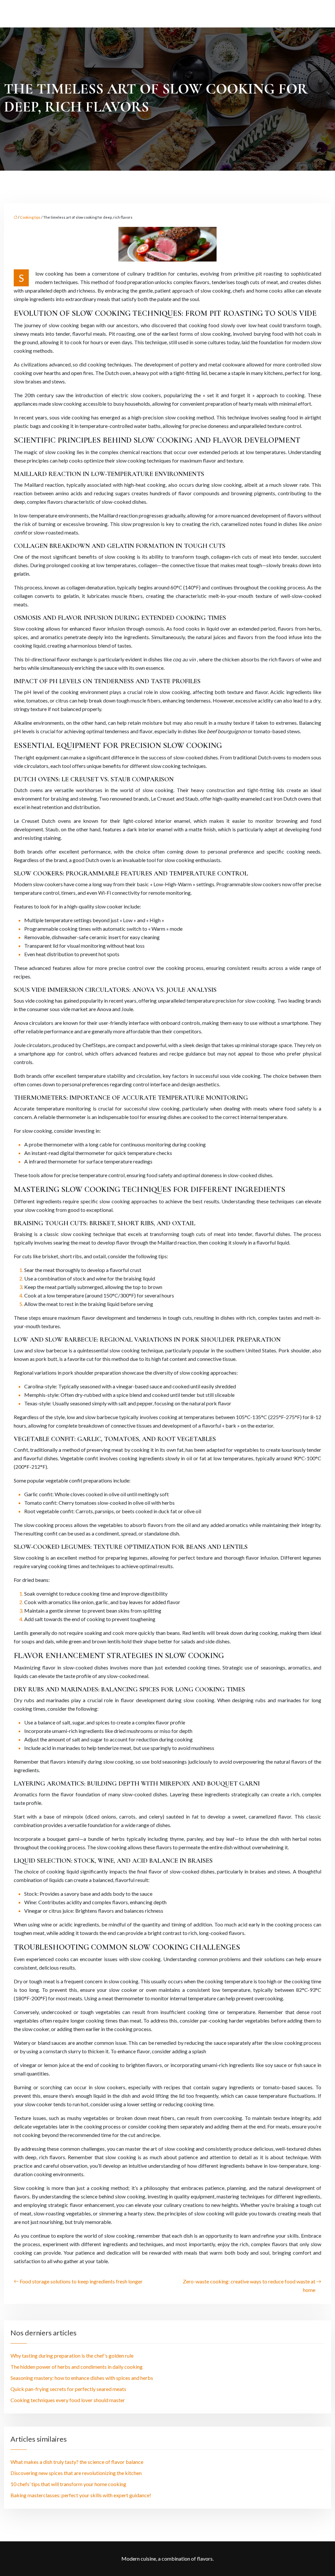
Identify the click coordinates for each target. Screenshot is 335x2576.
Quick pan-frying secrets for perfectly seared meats (68, 2389)
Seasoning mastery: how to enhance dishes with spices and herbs (82, 2378)
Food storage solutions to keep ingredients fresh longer (81, 2281)
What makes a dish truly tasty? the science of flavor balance (77, 2462)
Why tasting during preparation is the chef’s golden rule (72, 2356)
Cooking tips (30, 217)
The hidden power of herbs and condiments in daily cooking (77, 2367)
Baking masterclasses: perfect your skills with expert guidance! (81, 2495)
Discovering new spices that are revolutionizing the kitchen (76, 2473)
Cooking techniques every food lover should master (68, 2400)
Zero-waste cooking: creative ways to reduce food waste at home (249, 2286)
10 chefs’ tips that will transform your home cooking (68, 2484)
